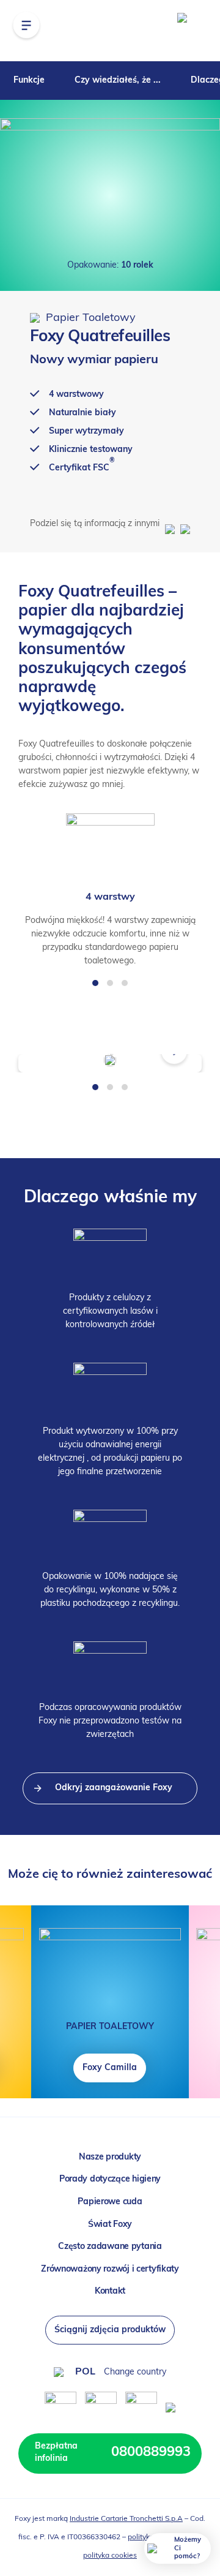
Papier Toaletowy (89, 318)
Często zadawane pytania (110, 2247)
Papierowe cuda (110, 2202)
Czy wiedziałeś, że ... (118, 81)
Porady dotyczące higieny (110, 2179)
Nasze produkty (110, 2157)
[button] (95, 983)
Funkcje (29, 81)
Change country (135, 2372)
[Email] (184, 524)
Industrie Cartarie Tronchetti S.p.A (126, 2519)
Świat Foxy (110, 2225)
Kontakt (110, 2292)
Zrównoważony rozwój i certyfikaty (110, 2269)
